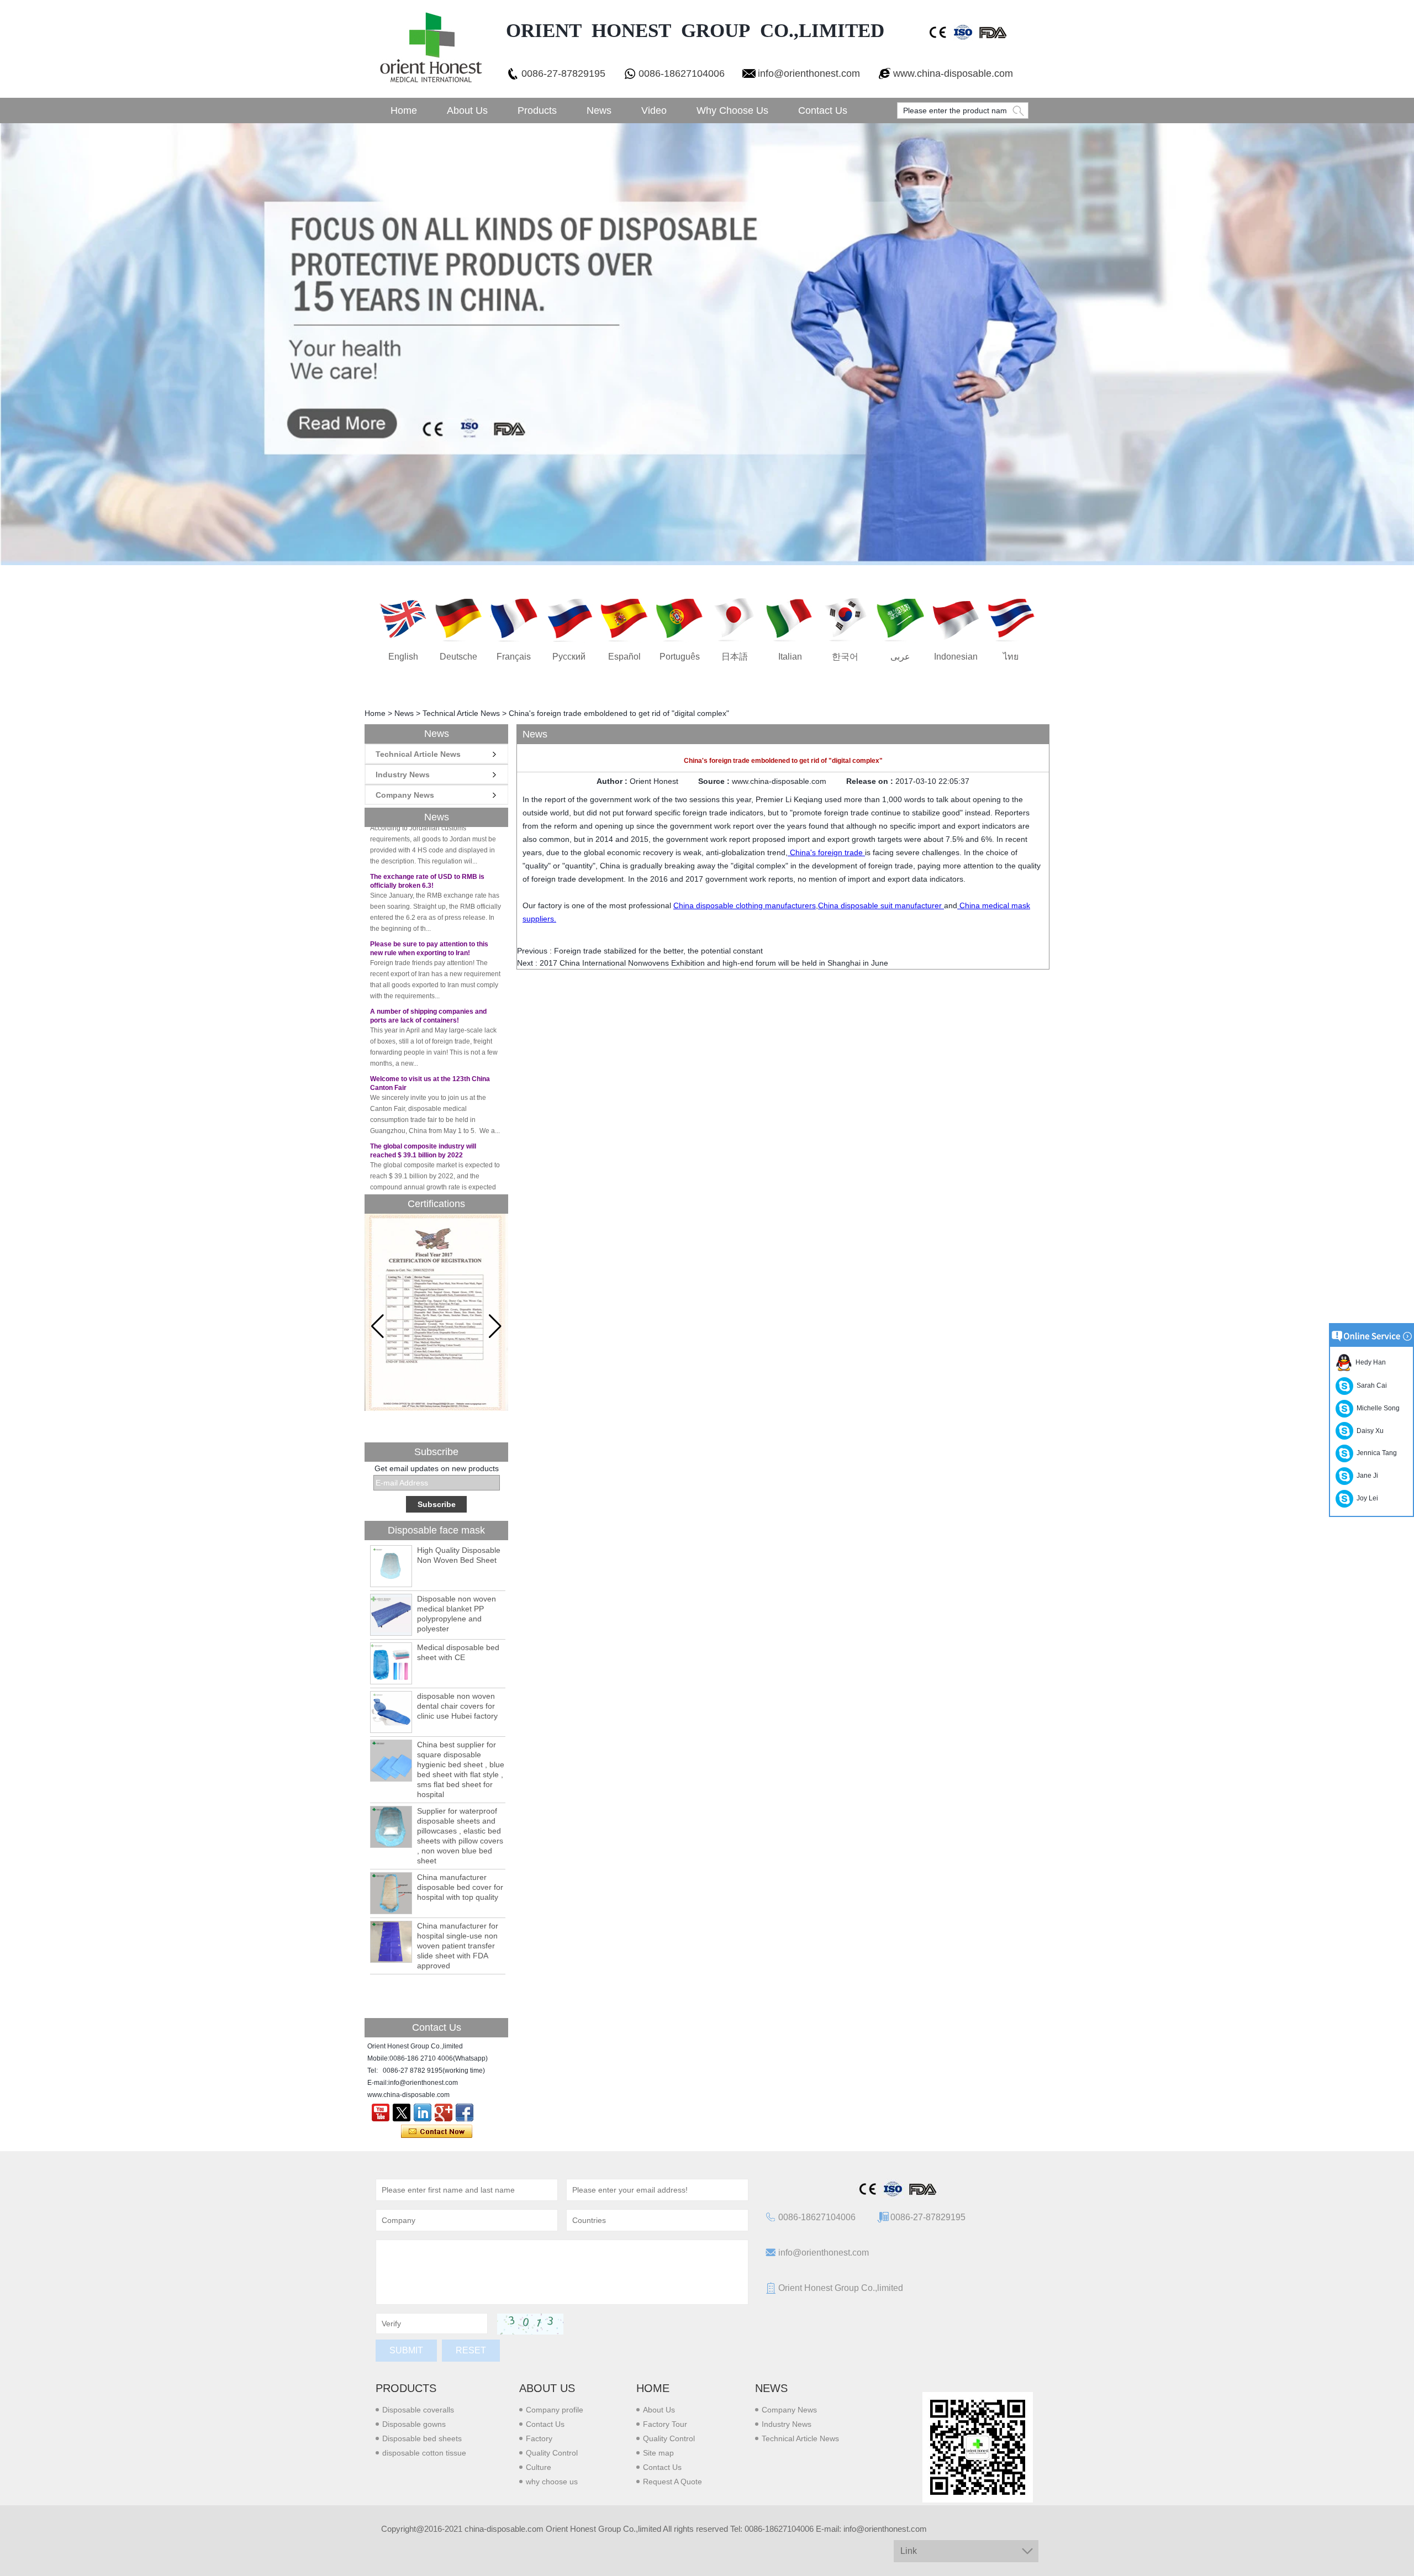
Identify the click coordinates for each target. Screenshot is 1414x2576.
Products (537, 110)
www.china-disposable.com (953, 73)
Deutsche (458, 657)
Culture (539, 2467)
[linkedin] (423, 2113)
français (514, 657)
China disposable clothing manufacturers (745, 905)
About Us (467, 110)
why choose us (552, 2482)
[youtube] (381, 2113)
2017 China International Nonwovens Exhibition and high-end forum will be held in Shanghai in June (714, 963)
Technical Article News (461, 713)
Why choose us (732, 110)
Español (624, 657)
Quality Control (552, 2453)
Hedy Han (1369, 1362)
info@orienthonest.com (809, 73)
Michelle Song (1376, 1408)
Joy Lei (1366, 1498)
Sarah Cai (1370, 1386)
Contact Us (823, 110)
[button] (495, 1326)
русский (569, 657)
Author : (613, 781)
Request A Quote (672, 2482)
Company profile (555, 2410)
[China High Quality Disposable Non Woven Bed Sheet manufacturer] (391, 1566)
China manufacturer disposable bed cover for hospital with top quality (460, 1887)
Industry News (403, 775)
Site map (658, 2453)
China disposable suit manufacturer (881, 905)
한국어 (845, 657)
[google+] (444, 2113)
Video (654, 110)
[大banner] (707, 344)
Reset (471, 2350)
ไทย (1011, 657)
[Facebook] (465, 2113)
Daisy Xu (1368, 1431)
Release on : (871, 781)
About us (547, 2388)
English (403, 657)
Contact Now (437, 2132)
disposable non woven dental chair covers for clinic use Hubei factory (457, 1706)
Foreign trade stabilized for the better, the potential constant (658, 951)
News (599, 110)
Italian (790, 657)
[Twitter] (402, 2113)
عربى (900, 657)
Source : (715, 781)
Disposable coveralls (418, 2410)
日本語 (735, 657)
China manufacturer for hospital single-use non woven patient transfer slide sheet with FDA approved (458, 1946)
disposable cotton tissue (424, 2453)
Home (404, 110)
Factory (539, 2438)
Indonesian (956, 657)
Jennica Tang (1375, 1453)
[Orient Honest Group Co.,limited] (430, 49)
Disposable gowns (414, 2424)
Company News (405, 795)
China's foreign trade (826, 852)
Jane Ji (1366, 1476)
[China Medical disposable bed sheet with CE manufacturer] (391, 1663)
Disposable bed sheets (422, 2438)
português (680, 657)
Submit (406, 2350)
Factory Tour (665, 2424)
